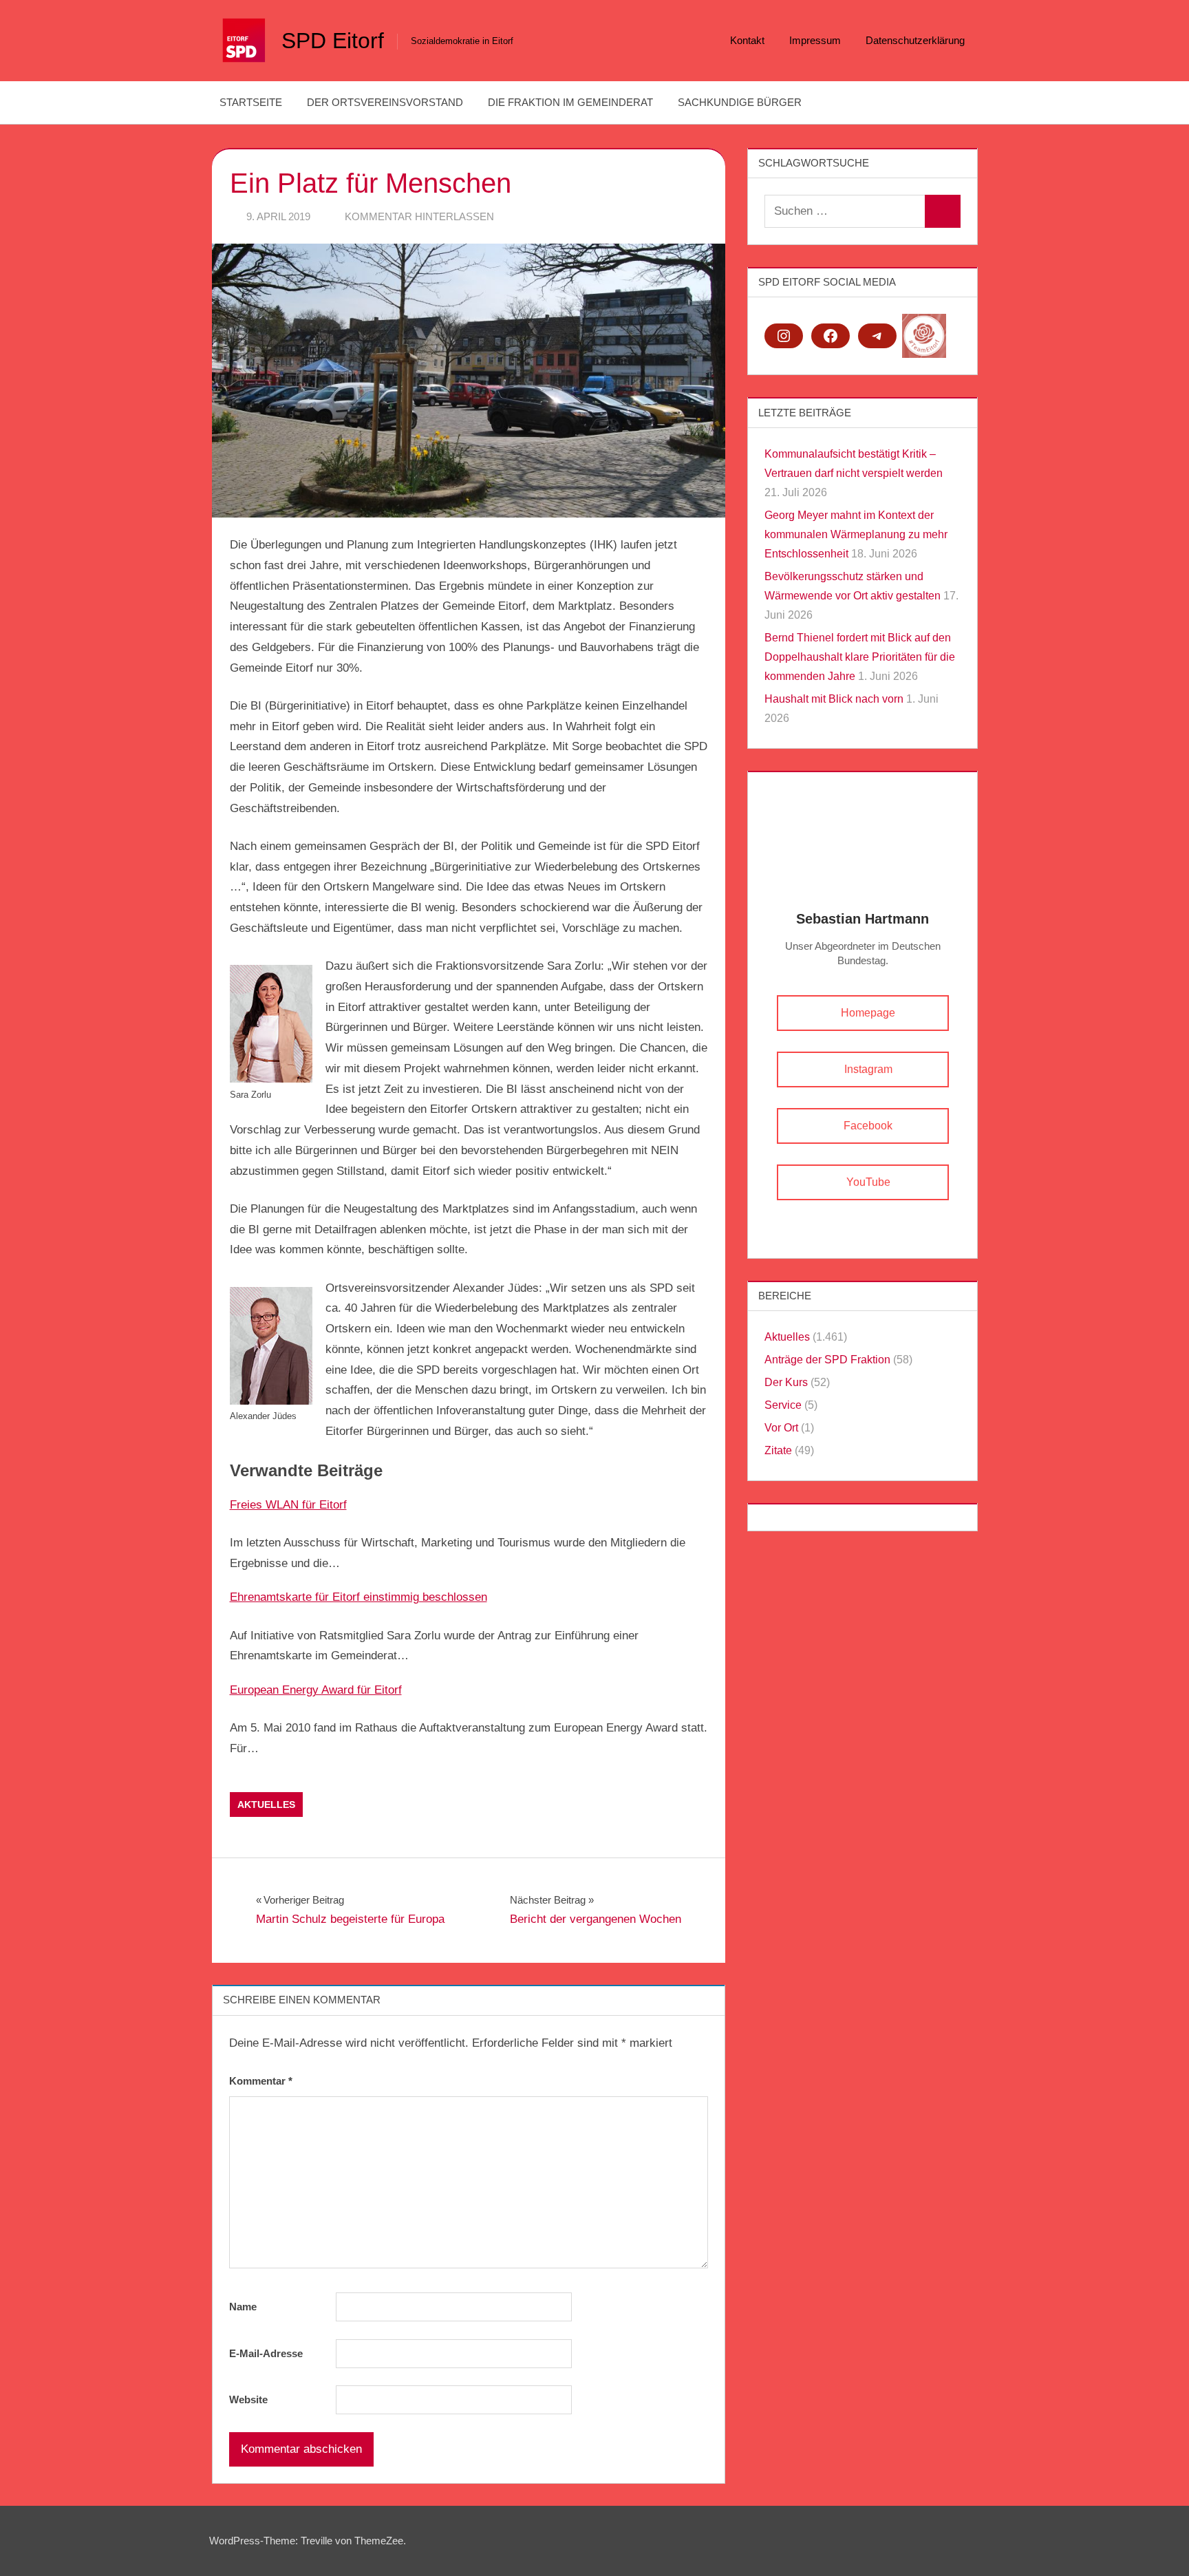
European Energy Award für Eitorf (316, 1690)
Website (248, 2399)
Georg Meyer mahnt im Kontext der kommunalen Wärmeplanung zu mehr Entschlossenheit (856, 534)
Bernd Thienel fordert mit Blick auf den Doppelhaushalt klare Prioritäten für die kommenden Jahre (860, 657)
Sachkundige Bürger (740, 102)
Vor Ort (781, 1428)
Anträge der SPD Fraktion (827, 1360)
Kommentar (261, 2081)
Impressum (815, 40)
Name (243, 2307)
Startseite (251, 102)
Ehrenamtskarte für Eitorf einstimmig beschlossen (358, 1597)
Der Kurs (786, 1382)
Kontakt (747, 40)
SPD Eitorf (333, 41)
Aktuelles (266, 1805)
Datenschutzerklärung (915, 40)
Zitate (778, 1450)
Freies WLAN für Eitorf (288, 1505)
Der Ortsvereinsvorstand (385, 102)
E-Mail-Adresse (266, 2353)
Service (783, 1405)
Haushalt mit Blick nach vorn (834, 699)
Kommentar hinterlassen (419, 216)
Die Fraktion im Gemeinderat (570, 102)
